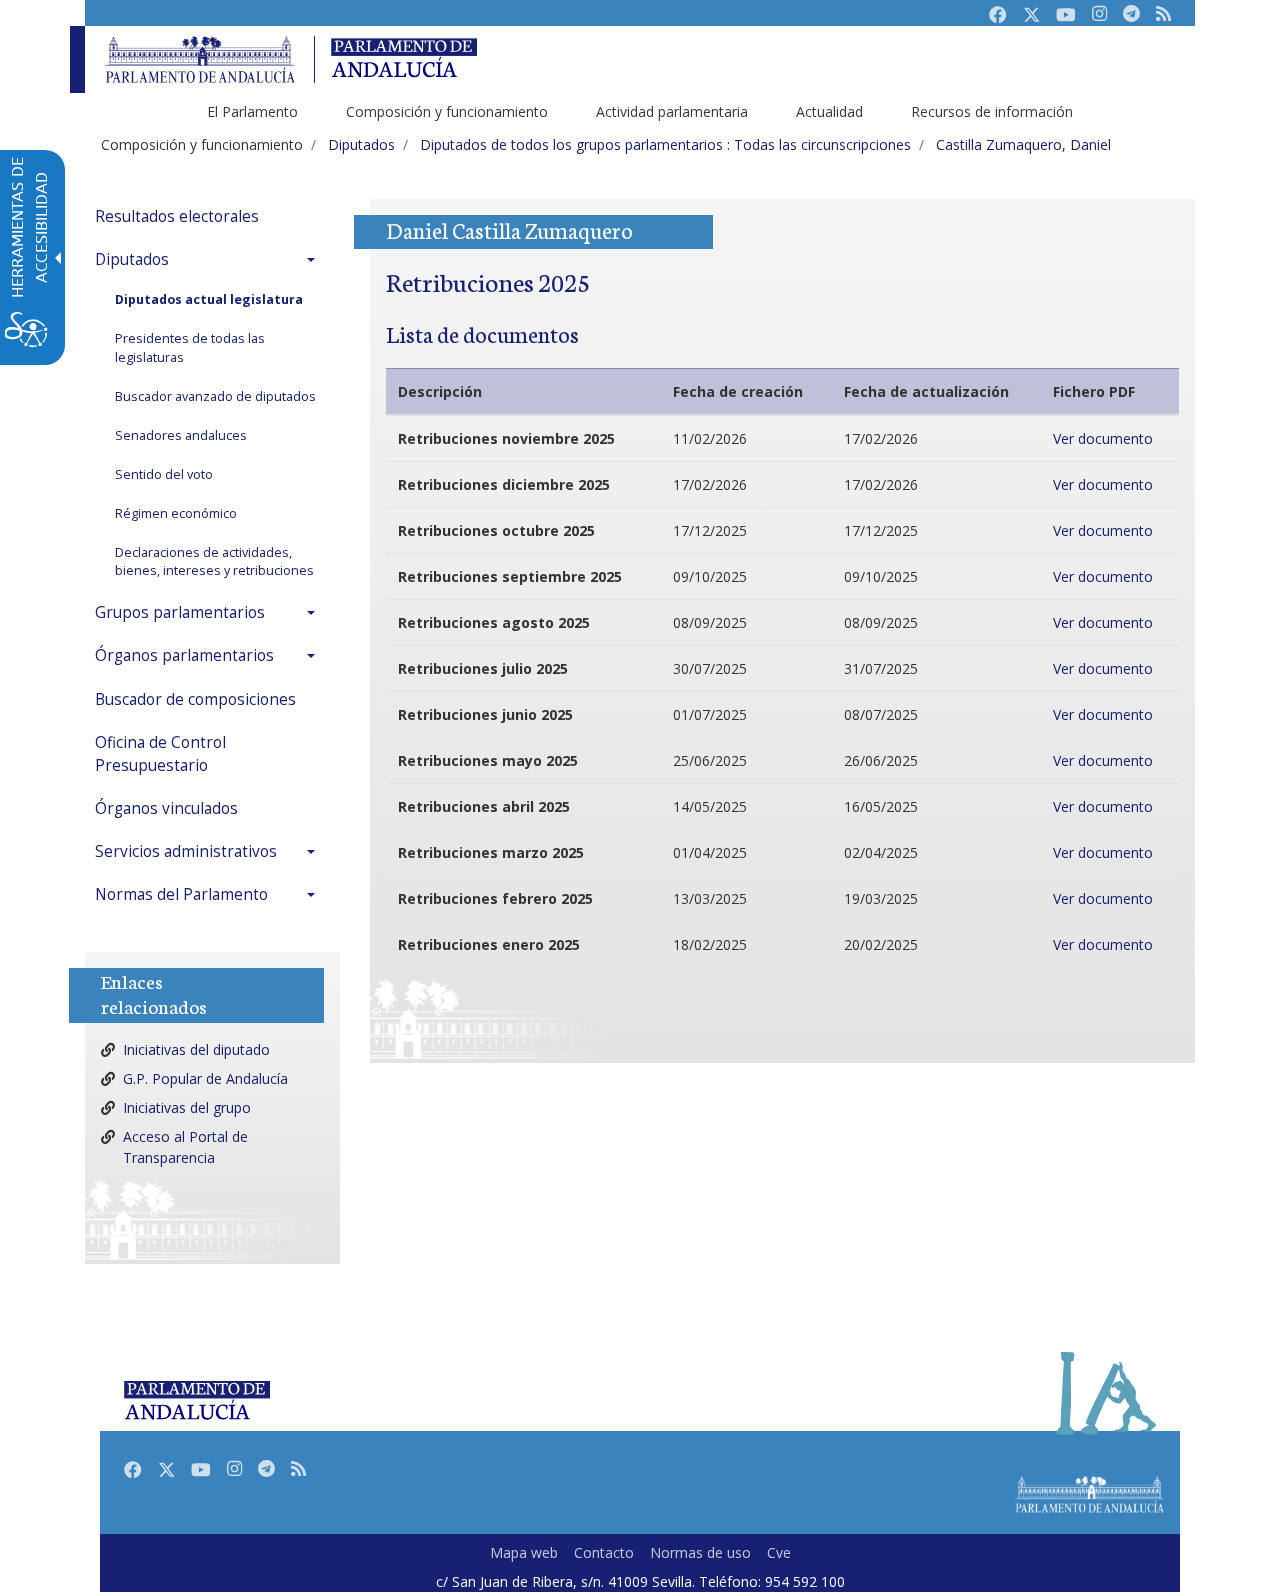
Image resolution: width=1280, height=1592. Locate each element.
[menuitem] (210, 216)
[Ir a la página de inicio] (200, 59)
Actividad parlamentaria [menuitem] (672, 111)
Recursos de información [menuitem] (992, 111)
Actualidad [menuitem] (829, 111)
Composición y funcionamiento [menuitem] (447, 111)
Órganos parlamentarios (184, 655)
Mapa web (524, 1552)
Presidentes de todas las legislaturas (190, 348)
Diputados (132, 259)
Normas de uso (700, 1552)
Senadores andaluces (181, 435)
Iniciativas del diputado (196, 1049)
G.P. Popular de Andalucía (205, 1078)
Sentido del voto (164, 474)
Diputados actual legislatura (209, 299)
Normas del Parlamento (181, 894)
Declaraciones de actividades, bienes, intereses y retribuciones (214, 562)
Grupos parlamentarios (180, 612)
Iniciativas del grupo (187, 1107)
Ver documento (1103, 438)
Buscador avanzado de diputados (215, 396)
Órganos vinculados (166, 808)
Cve (779, 1552)
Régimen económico (176, 513)
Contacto (604, 1552)
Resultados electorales (177, 216)
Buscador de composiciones (195, 699)
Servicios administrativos (186, 851)
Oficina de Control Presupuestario (160, 754)
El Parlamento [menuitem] (252, 111)
